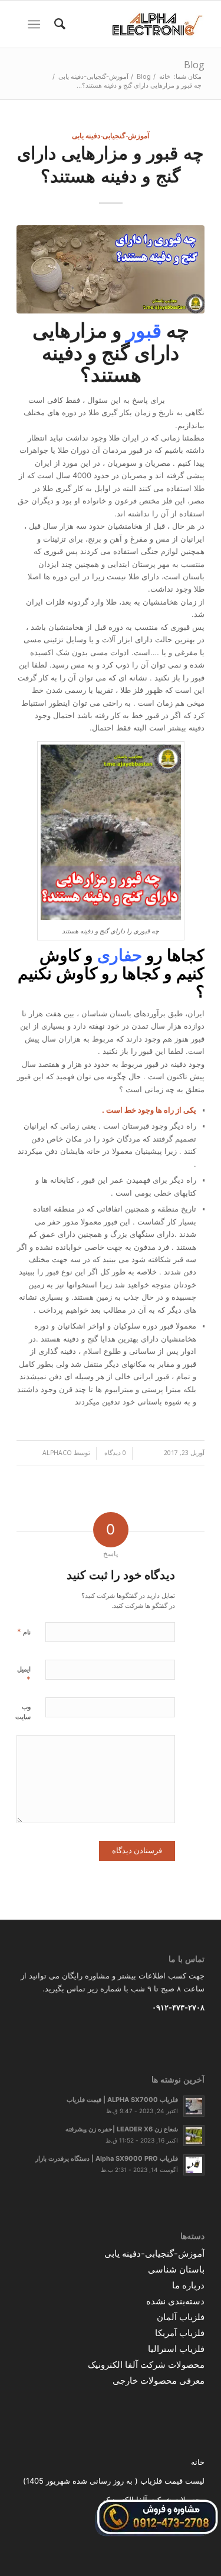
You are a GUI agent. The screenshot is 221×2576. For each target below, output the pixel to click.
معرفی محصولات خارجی (159, 2380)
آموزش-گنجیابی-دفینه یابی (111, 135)
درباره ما (188, 2285)
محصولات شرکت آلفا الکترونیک (146, 2365)
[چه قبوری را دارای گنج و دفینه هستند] (111, 269)
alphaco (57, 1453)
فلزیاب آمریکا (180, 2333)
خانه (198, 2462)
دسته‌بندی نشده (175, 2301)
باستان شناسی (176, 2269)
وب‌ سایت (23, 1712)
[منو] (36, 24)
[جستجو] (58, 24)
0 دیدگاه (114, 1453)
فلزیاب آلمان (181, 2317)
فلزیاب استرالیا (176, 2349)
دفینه (62, 353)
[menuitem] (58, 24)
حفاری (120, 955)
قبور (144, 330)
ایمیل (24, 1674)
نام (24, 1631)
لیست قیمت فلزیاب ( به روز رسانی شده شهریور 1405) (114, 2481)
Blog (194, 65)
